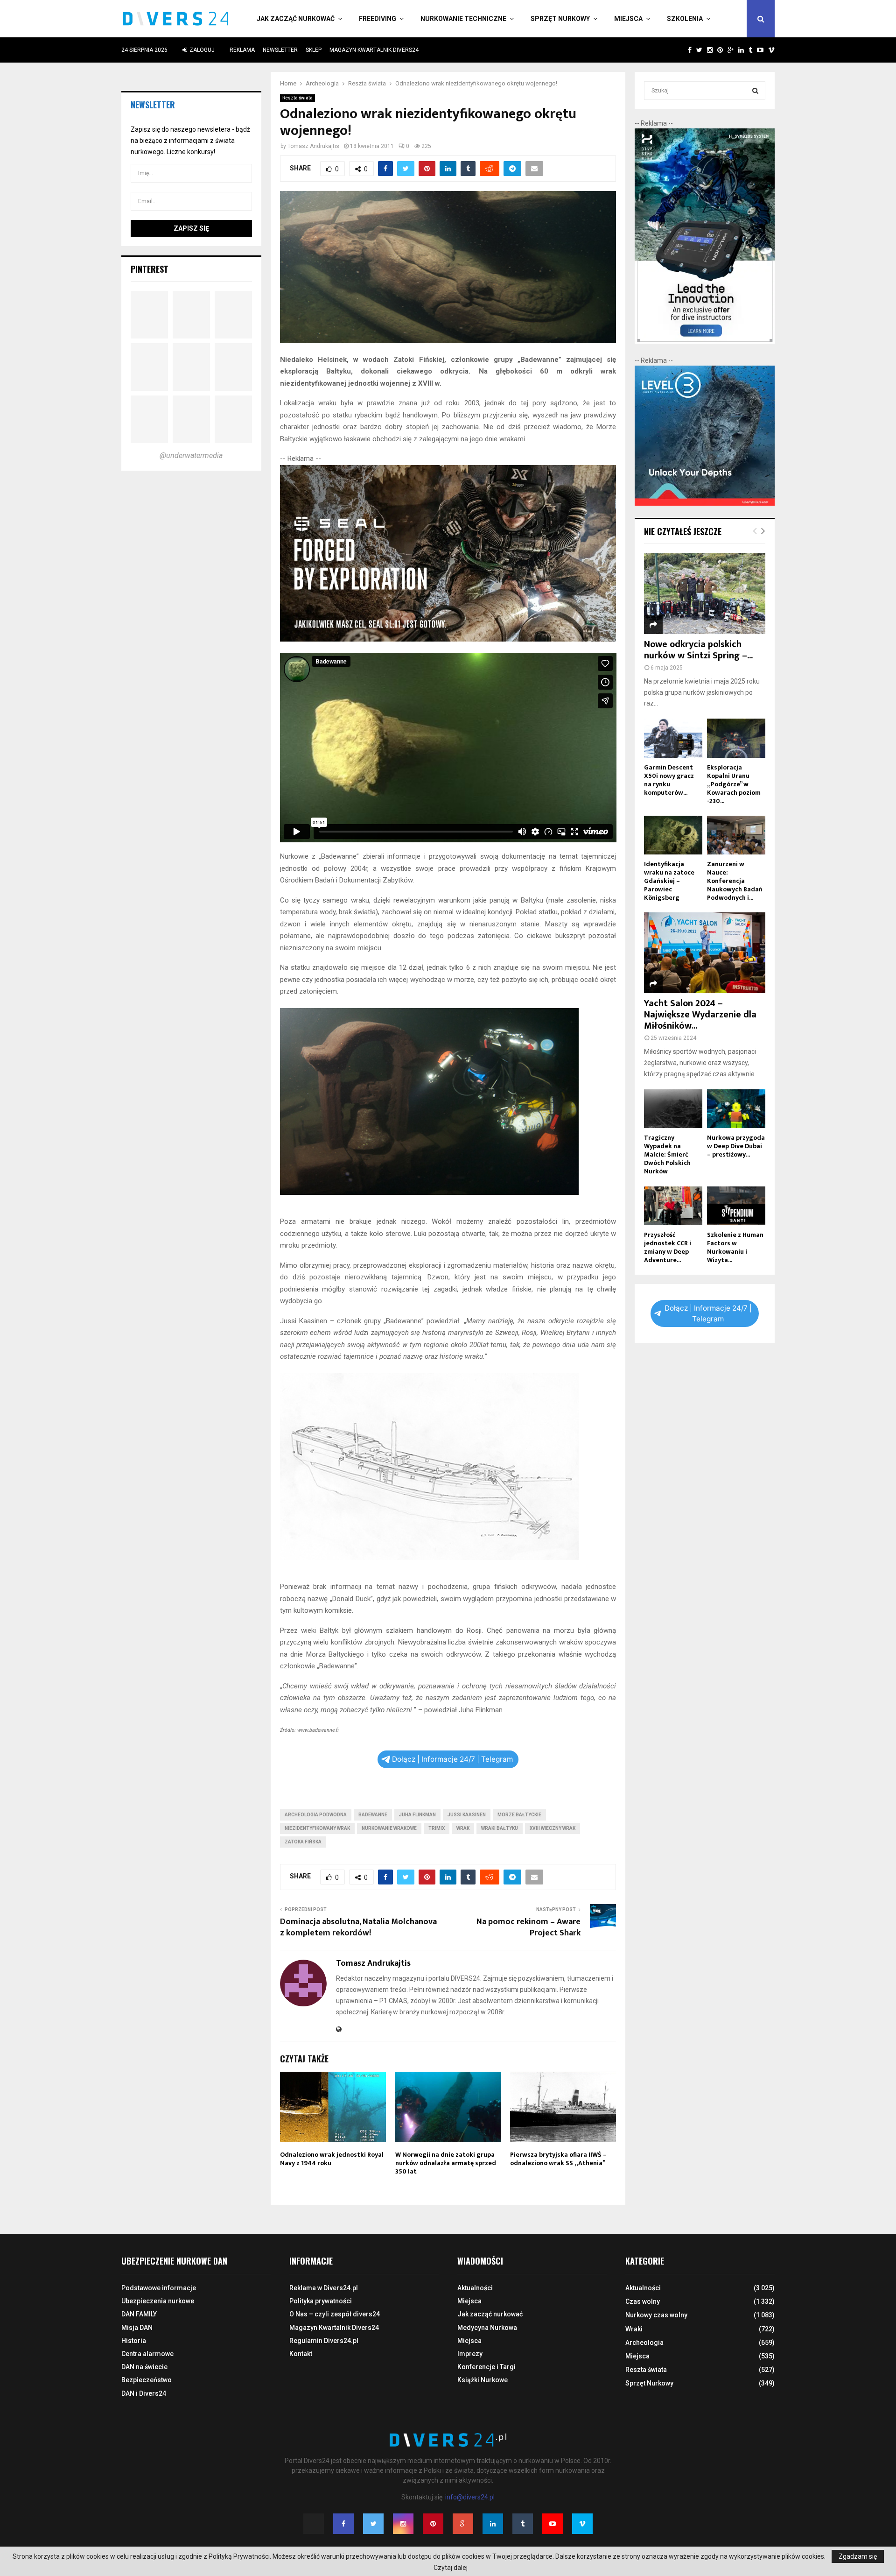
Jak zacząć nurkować (296, 19)
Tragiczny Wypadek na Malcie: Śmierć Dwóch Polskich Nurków (667, 1154)
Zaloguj (201, 50)
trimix (437, 1828)
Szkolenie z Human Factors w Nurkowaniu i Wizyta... (735, 1247)
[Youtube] (553, 2524)
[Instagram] (403, 2524)
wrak (463, 1828)
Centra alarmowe (147, 2354)
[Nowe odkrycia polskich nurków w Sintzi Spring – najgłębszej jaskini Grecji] (705, 594)
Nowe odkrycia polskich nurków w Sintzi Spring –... (698, 650)
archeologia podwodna (316, 1815)
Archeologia (644, 2343)
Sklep (314, 50)
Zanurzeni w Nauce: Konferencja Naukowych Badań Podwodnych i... (735, 881)
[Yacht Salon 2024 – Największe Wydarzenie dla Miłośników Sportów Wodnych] (705, 953)
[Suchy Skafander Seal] (448, 639)
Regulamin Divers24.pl (324, 2341)
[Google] (463, 2524)
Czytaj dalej (451, 2568)
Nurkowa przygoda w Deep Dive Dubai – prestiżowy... (736, 1146)
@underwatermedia (191, 455)
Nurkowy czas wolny (656, 2315)
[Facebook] (343, 2524)
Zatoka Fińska (303, 1842)
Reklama (242, 50)
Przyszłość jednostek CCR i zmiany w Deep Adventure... (668, 1247)
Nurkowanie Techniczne (463, 19)
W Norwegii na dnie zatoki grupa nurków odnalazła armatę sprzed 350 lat (446, 2163)
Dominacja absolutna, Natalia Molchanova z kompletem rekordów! (358, 1927)
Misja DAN (137, 2328)
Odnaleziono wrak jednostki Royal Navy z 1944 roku (332, 2159)
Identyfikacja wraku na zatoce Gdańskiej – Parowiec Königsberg (669, 881)
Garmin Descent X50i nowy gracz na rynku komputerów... (669, 780)
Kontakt (301, 2354)
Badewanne (373, 1815)
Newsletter (280, 50)
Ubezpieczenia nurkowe (158, 2301)
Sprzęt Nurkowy (560, 19)
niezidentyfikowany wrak (317, 1828)
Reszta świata (297, 98)
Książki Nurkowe (483, 2380)
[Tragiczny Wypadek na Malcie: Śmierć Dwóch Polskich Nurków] (673, 1109)
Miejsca (628, 19)
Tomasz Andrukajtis (313, 146)
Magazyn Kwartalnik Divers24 (374, 50)
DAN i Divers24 (144, 2393)
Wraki (634, 2329)
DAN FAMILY (139, 2314)
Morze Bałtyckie (519, 1815)
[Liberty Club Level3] (705, 503)
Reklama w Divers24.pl (324, 2288)
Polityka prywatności (321, 2301)
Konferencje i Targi (486, 2367)
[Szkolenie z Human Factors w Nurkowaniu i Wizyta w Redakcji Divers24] (736, 1206)
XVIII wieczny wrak (553, 1828)
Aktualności (475, 2288)
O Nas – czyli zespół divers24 (335, 2314)
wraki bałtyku (500, 1828)
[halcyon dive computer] (705, 341)
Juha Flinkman (417, 1815)
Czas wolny (643, 2301)
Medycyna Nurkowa (487, 2328)
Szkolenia (685, 19)
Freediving (378, 19)
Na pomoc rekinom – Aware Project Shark (528, 1927)
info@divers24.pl (470, 2497)
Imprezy (470, 2354)
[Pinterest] (433, 2524)
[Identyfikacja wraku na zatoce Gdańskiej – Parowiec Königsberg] (673, 835)
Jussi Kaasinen (467, 1815)
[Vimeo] (582, 2524)
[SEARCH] (755, 91)
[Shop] (681, 50)
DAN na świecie (144, 2367)
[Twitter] (373, 2524)
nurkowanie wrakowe (389, 1828)
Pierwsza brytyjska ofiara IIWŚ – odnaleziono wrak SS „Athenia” (558, 2159)
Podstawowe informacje (159, 2288)
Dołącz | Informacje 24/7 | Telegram (452, 1759)
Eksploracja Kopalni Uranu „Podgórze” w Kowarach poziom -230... (734, 784)
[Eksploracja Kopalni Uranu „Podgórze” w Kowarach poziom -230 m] (736, 738)
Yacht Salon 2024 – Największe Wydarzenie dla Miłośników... (700, 1015)
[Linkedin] (493, 2524)
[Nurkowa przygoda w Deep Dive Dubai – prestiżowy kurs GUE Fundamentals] (736, 1109)
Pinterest (150, 269)
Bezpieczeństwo (147, 2380)
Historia (134, 2341)
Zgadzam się (858, 2556)
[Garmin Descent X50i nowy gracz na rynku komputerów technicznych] (673, 738)
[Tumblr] (523, 2524)
